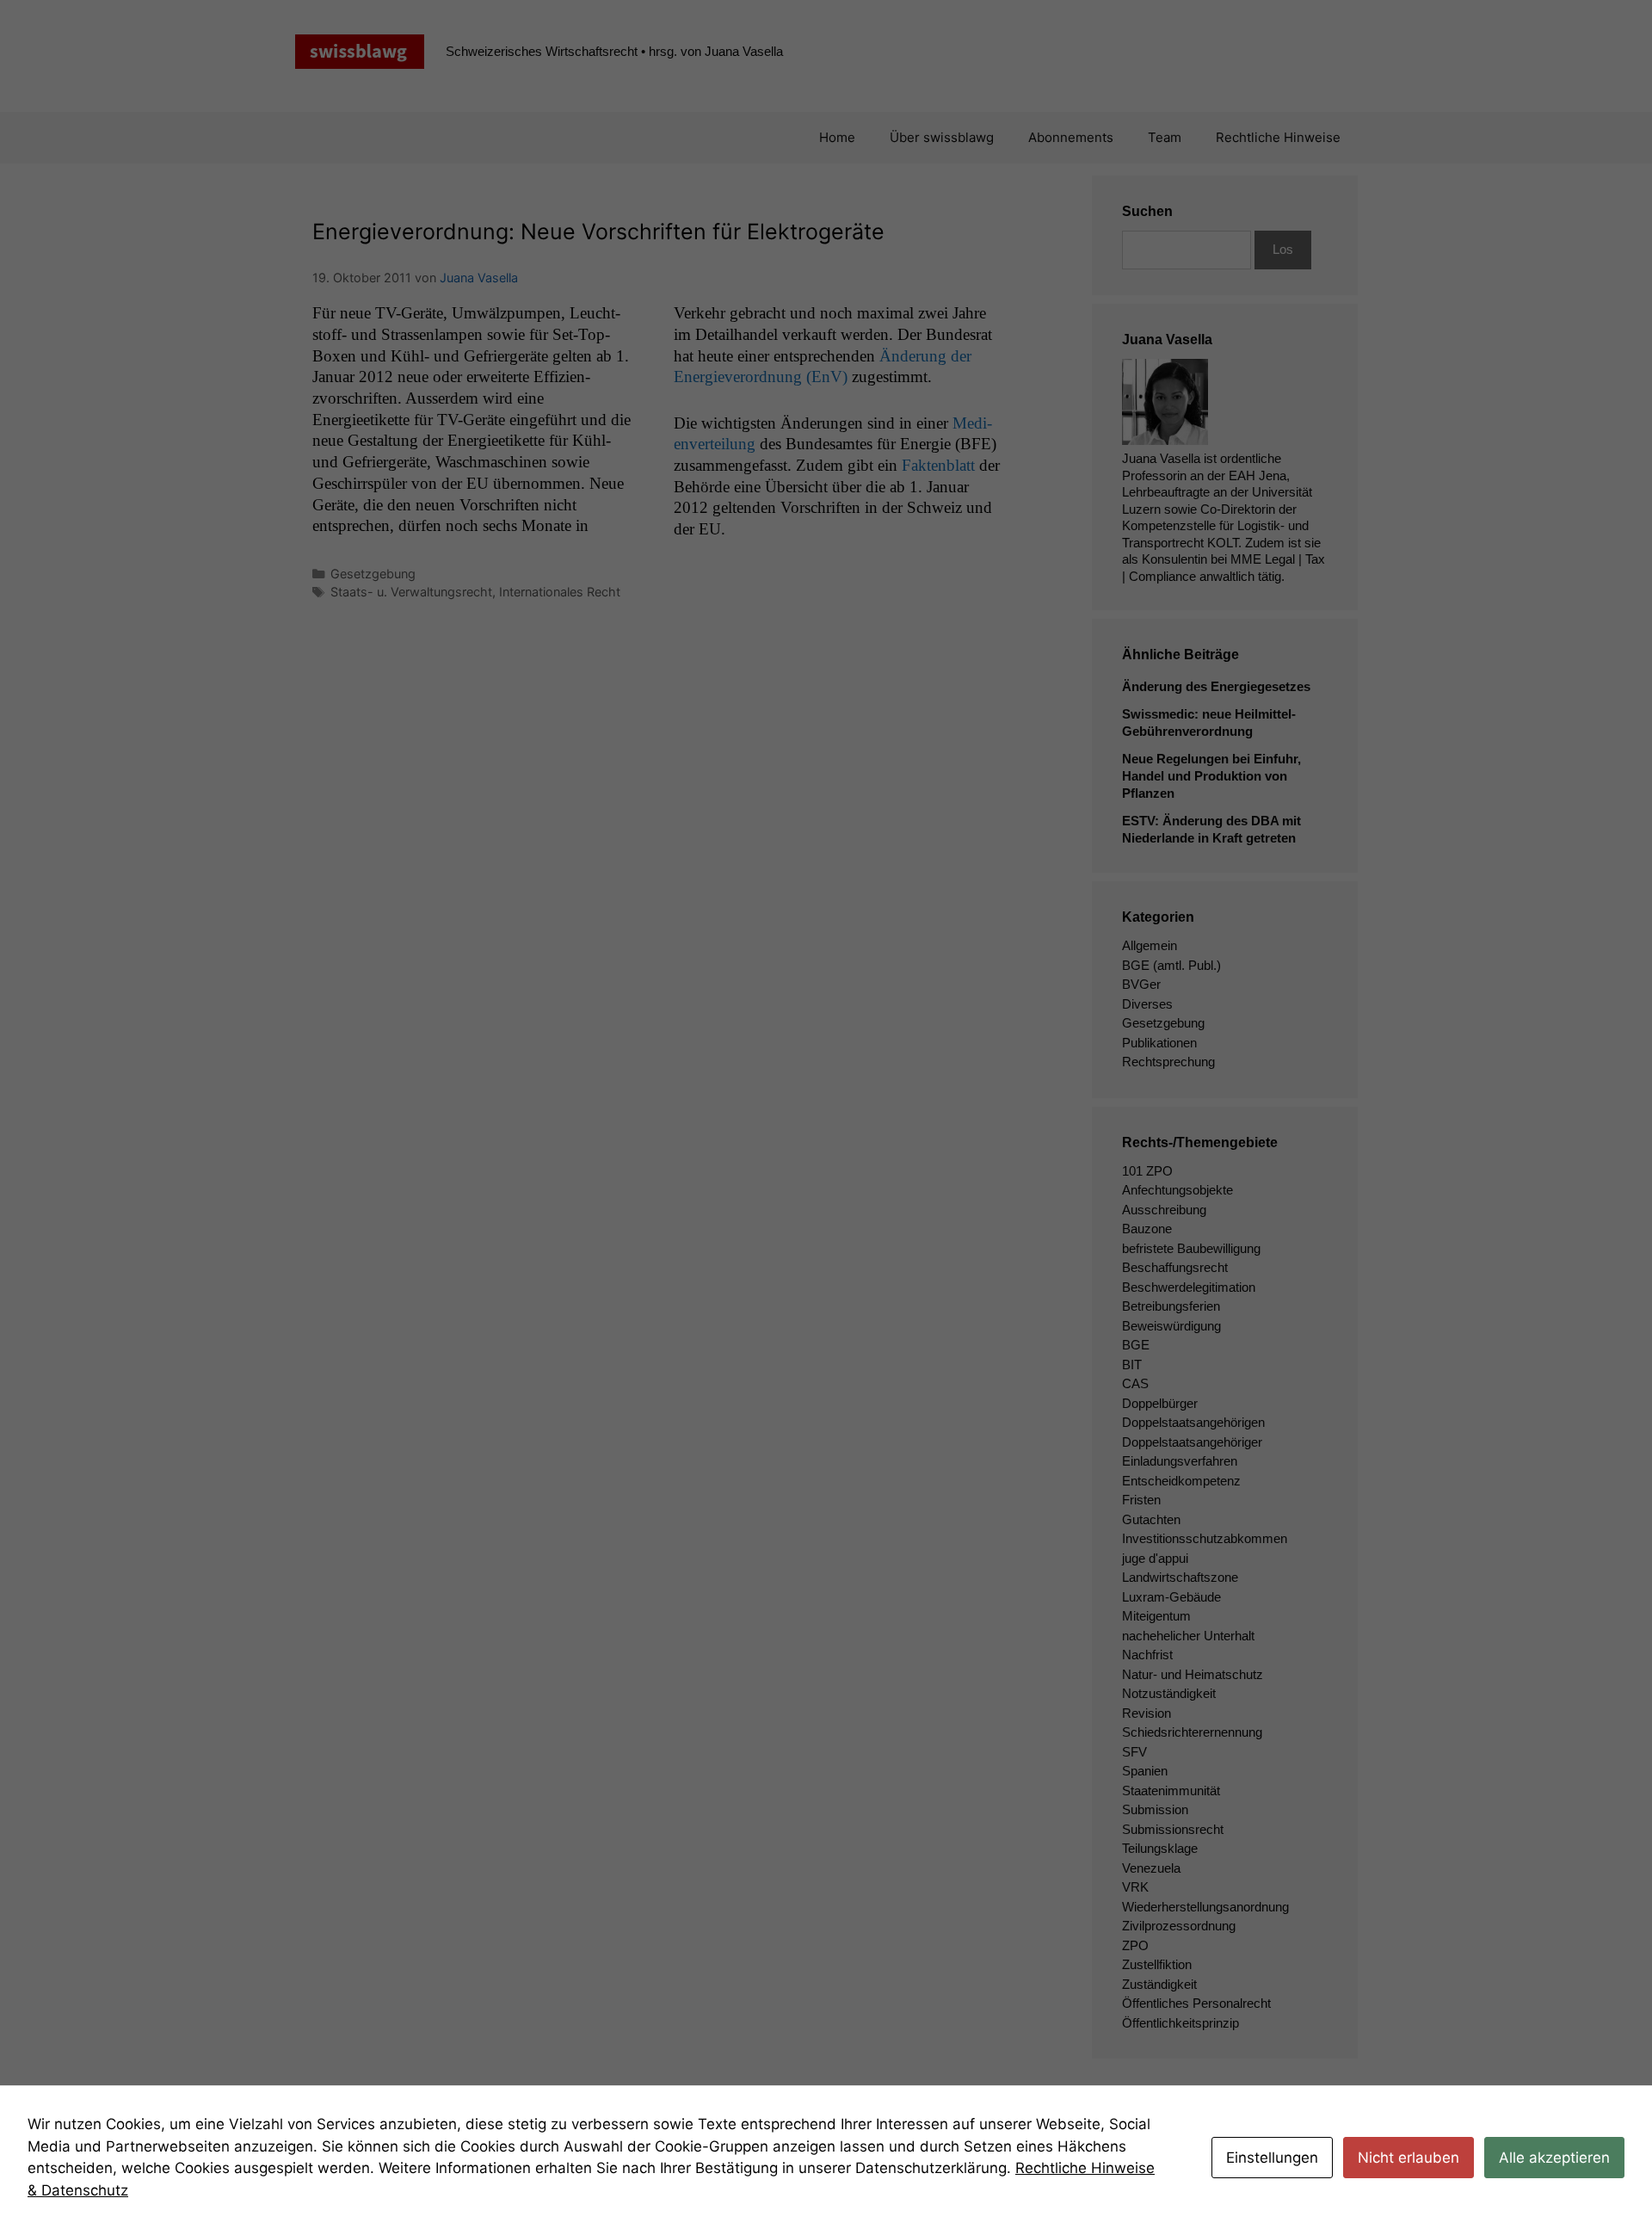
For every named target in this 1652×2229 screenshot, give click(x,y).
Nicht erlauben (1409, 2158)
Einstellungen (1272, 2158)
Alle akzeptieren (1554, 2158)
